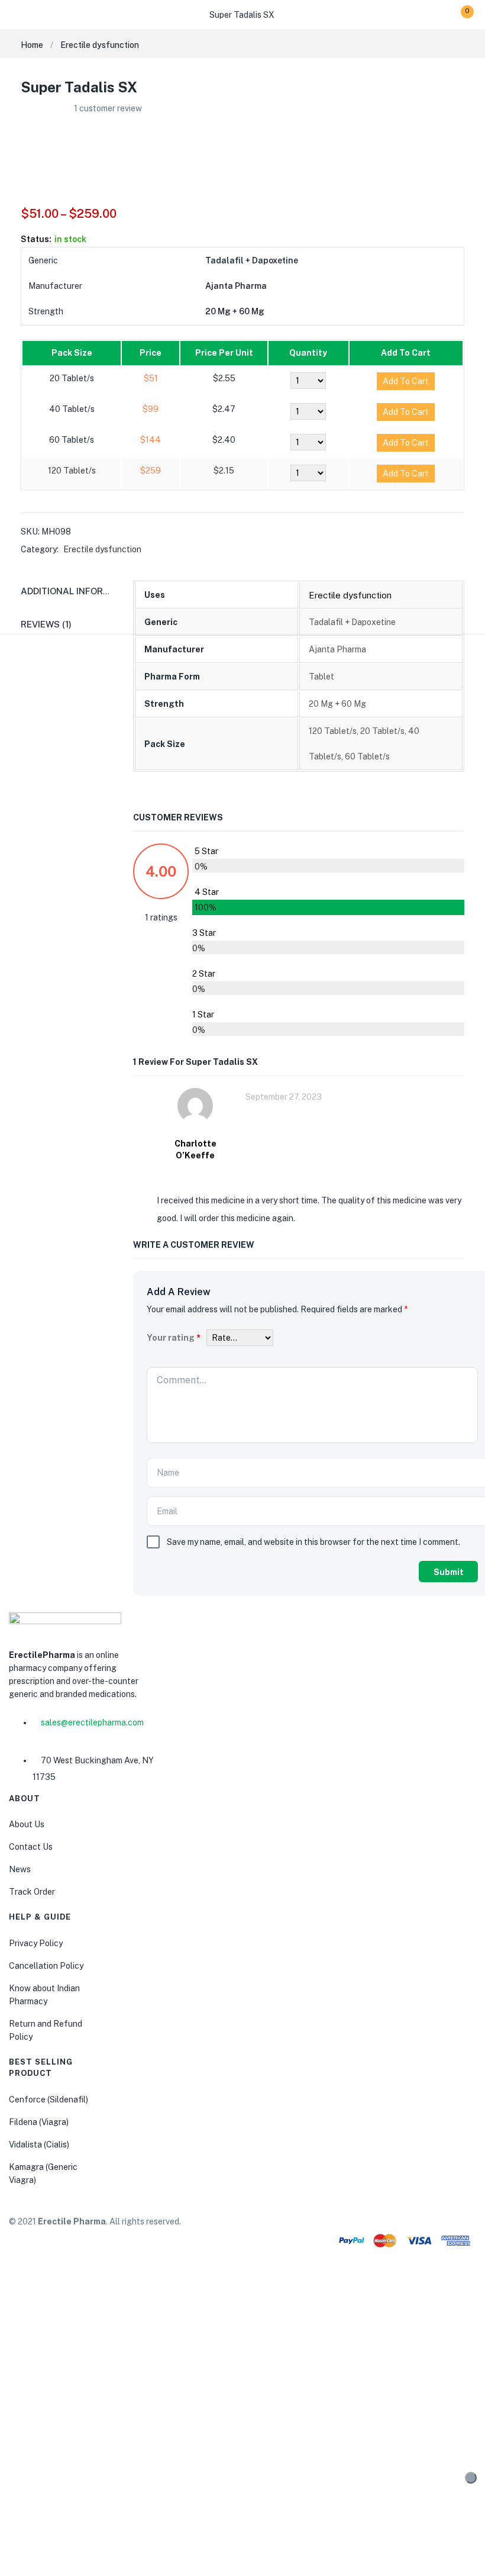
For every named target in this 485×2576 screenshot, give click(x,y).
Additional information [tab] (79, 591)
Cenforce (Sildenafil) (48, 2100)
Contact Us (31, 1847)
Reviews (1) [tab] (46, 624)
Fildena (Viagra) (39, 2122)
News (20, 1869)
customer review (108, 108)
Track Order (32, 1892)
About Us (27, 1824)
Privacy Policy (36, 1943)
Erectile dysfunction (100, 45)
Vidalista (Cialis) (39, 2144)
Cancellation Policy (46, 1966)
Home (32, 45)
